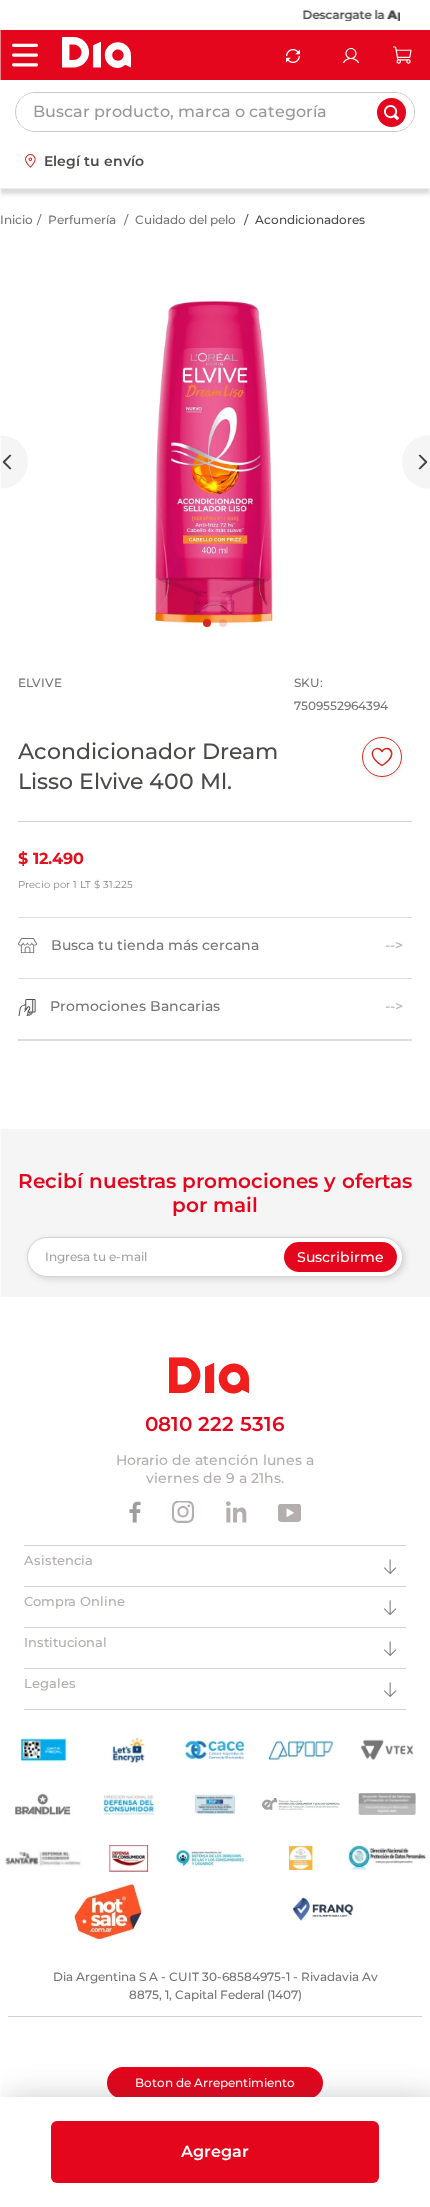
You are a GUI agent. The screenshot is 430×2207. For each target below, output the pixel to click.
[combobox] (215, 112)
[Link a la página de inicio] (16, 220)
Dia (397, 14)
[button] (215, 2152)
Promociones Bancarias (135, 1006)
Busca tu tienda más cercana (155, 945)
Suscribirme (340, 1257)
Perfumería (82, 219)
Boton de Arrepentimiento (215, 2082)
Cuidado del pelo (185, 219)
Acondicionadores (310, 219)
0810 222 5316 (215, 1424)
